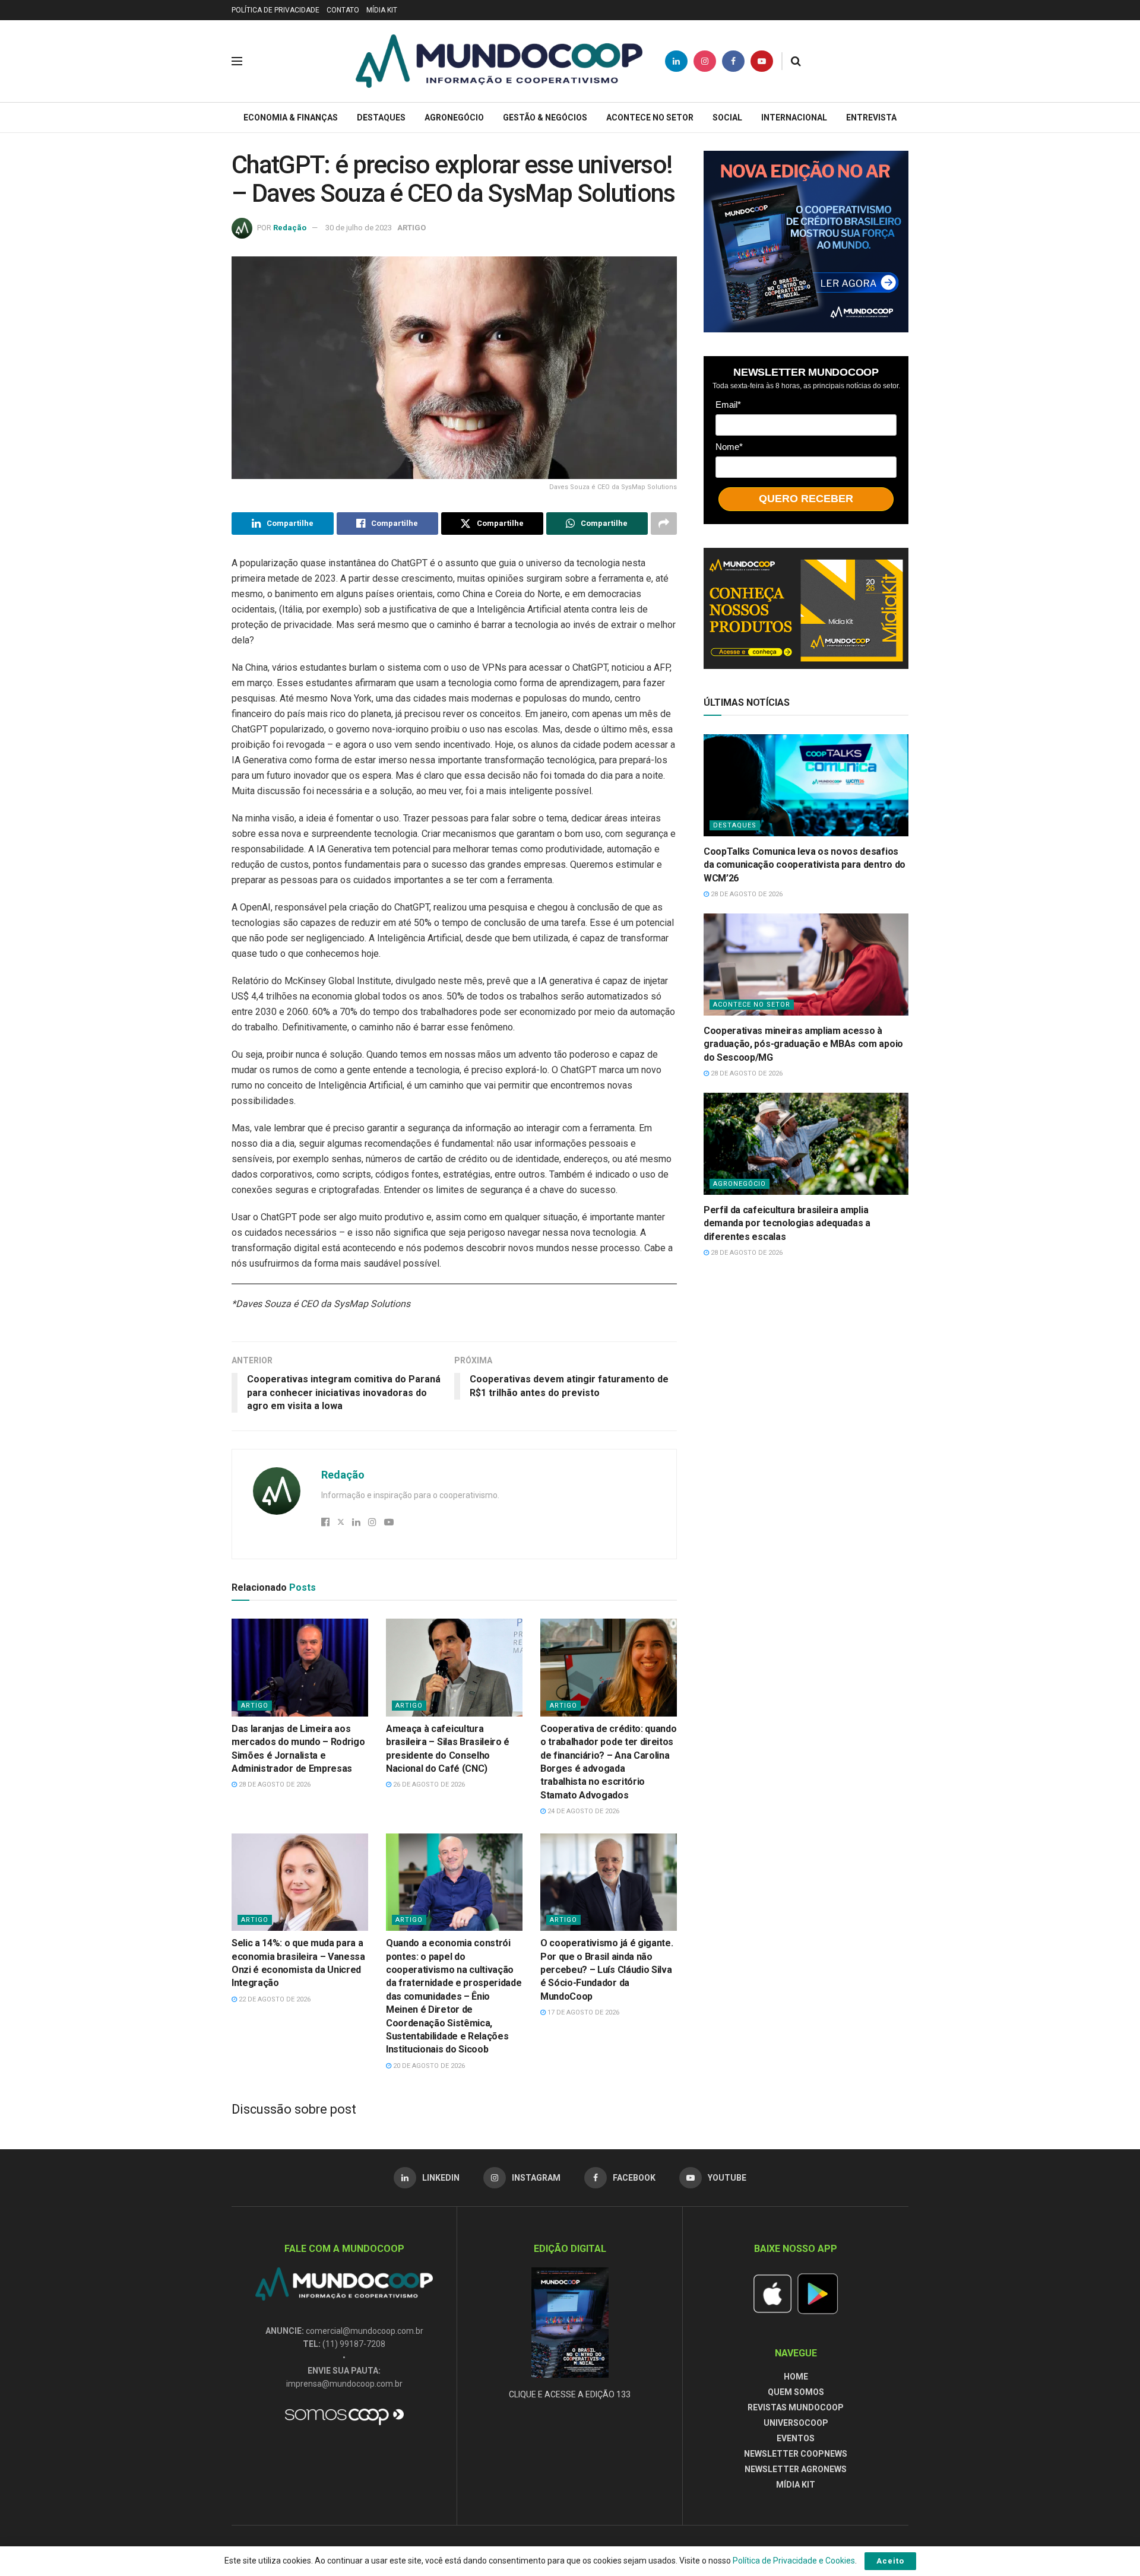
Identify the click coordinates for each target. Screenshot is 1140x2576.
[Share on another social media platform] (664, 524)
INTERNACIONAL (794, 118)
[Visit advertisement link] (806, 242)
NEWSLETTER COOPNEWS (796, 2454)
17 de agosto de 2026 (582, 2012)
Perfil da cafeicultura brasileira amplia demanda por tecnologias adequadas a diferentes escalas (787, 1223)
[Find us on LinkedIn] (676, 61)
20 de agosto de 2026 (428, 2066)
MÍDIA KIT (382, 10)
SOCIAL (727, 118)
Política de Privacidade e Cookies (794, 2561)
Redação (290, 228)
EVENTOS (796, 2438)
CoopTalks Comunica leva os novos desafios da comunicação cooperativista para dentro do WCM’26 (805, 865)
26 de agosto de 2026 (428, 1785)
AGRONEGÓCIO (454, 118)
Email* (728, 405)
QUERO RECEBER (806, 499)
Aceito (890, 2561)
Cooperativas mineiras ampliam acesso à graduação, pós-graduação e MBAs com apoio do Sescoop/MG (803, 1044)
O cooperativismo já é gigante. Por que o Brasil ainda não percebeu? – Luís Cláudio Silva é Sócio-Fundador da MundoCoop (607, 1970)
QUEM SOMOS (796, 2392)
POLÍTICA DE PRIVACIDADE (275, 10)
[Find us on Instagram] (705, 61)
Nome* (729, 447)
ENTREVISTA (871, 118)
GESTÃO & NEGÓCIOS (545, 118)
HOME (796, 2377)
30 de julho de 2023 (359, 228)
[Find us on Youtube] (762, 61)
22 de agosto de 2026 (274, 1999)
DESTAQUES (381, 118)
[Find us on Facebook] (733, 61)
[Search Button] (796, 61)
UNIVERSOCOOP (796, 2423)
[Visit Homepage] (499, 61)
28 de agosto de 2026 (274, 1785)
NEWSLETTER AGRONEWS (796, 2469)
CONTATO (343, 10)
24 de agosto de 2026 (582, 1811)
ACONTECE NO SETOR (650, 118)
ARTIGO (411, 228)
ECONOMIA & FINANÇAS (291, 118)
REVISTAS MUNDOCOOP (796, 2407)
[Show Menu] (237, 61)
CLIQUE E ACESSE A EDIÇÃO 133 (570, 2394)
